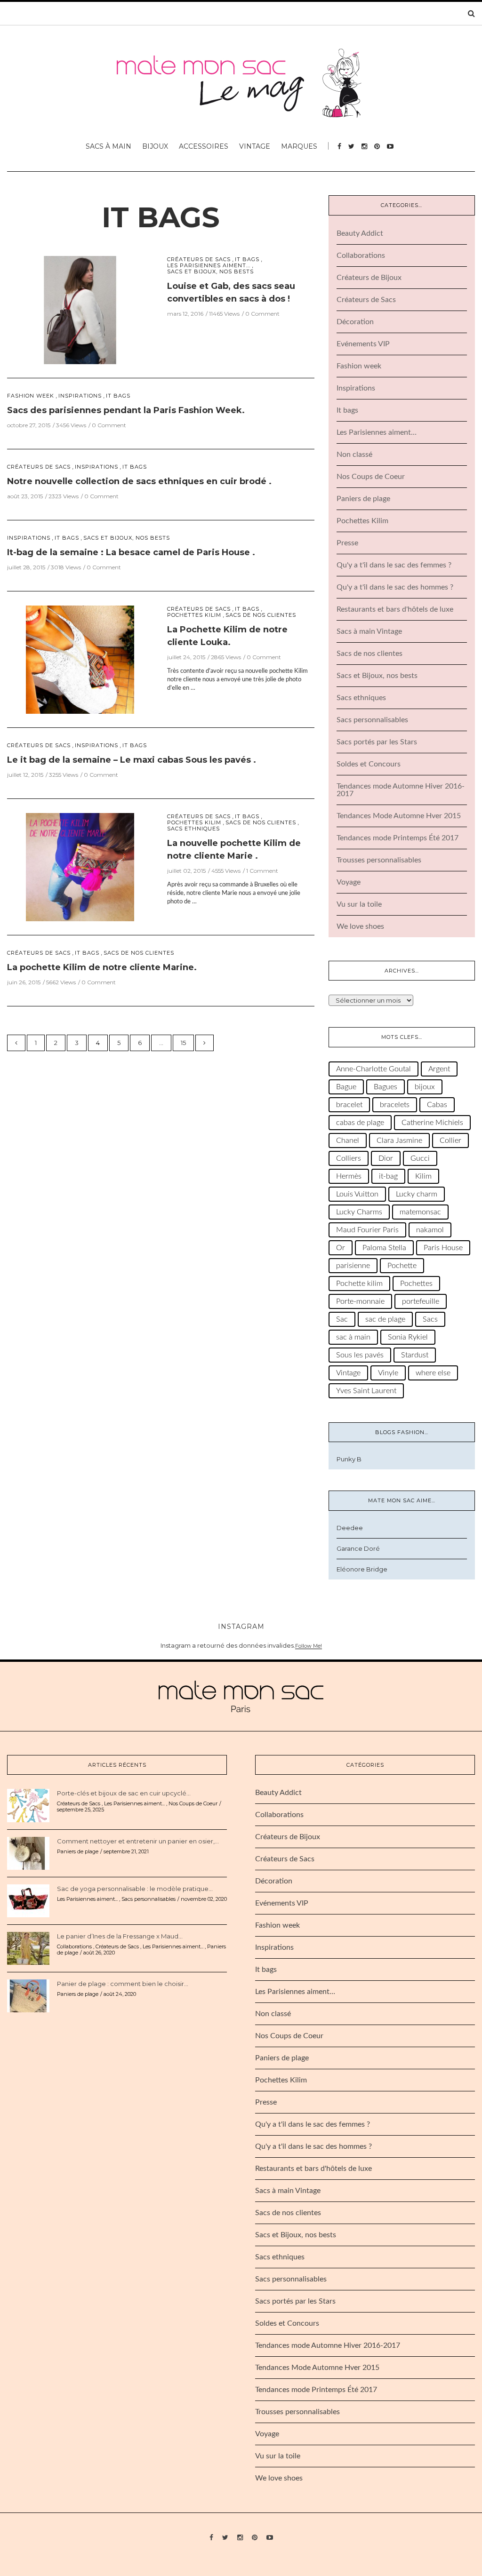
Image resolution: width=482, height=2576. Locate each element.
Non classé (354, 455)
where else (433, 1373)
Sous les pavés (360, 1355)
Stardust (415, 1355)
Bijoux (155, 146)
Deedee (350, 1528)
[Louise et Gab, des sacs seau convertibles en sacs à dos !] (80, 309)
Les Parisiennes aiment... (209, 266)
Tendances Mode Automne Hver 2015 (399, 816)
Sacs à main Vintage (369, 631)
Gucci (420, 1158)
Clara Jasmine (399, 1140)
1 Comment (262, 871)
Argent (439, 1069)
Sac (342, 1319)
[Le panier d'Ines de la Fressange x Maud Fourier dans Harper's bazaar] (28, 1948)
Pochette (402, 1266)
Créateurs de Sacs (199, 259)
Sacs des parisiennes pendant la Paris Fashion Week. (126, 410)
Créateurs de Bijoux (369, 278)
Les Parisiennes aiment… (377, 432)
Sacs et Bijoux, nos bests (210, 272)
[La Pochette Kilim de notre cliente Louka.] (80, 659)
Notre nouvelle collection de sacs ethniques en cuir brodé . (139, 481)
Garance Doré (358, 1548)
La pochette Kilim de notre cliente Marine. (102, 967)
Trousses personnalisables (379, 860)
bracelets (395, 1105)
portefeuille (421, 1301)
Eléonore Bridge (362, 1569)
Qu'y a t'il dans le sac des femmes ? (394, 565)
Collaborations (361, 255)
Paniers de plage (363, 499)
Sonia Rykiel (408, 1337)
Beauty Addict (360, 233)
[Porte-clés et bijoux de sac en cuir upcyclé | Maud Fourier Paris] (28, 1805)
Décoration (355, 322)
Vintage (255, 146)
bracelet (349, 1105)
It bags (161, 217)
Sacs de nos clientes (261, 615)
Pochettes (416, 1284)
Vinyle (388, 1373)
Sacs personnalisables (372, 720)
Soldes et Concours (369, 764)
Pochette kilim (359, 1284)
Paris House (443, 1248)
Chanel (348, 1140)
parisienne (353, 1266)
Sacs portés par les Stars (377, 742)
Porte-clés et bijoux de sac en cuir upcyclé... (124, 1793)
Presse (347, 543)
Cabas (437, 1105)
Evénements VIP (363, 344)
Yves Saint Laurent (366, 1391)
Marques (299, 146)
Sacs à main (108, 146)
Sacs (430, 1319)
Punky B (349, 1459)
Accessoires (204, 146)
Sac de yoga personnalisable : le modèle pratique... (135, 1889)
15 (183, 1043)
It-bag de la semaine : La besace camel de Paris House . (131, 552)
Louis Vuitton (357, 1194)
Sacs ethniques (193, 829)
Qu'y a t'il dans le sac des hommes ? (395, 587)
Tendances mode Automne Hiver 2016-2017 (328, 2345)
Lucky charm (417, 1194)
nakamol (430, 1230)
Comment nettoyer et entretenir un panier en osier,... (138, 1841)
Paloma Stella (384, 1248)
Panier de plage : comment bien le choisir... (123, 1984)
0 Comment (262, 314)
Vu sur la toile (359, 904)
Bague (346, 1087)
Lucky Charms (359, 1212)
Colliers (349, 1158)
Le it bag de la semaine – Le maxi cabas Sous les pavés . (132, 760)
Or (341, 1248)
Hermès (349, 1176)
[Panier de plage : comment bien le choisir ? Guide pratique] (28, 1995)
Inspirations (80, 396)
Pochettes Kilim (194, 615)
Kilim (423, 1176)
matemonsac (420, 1212)
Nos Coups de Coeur (371, 477)
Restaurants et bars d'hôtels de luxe (395, 609)
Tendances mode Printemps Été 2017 (398, 838)
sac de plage (385, 1319)
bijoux (425, 1087)
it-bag (388, 1176)
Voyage (349, 882)
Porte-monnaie (360, 1301)
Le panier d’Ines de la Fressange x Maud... (120, 1936)
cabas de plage (360, 1123)
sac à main (353, 1337)
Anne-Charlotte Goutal (374, 1069)
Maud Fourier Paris (367, 1230)
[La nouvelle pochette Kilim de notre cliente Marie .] (80, 866)
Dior (386, 1158)
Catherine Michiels (432, 1123)
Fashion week (31, 396)
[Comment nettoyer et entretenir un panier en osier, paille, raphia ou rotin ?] (28, 1853)
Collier (450, 1140)
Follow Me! (309, 1646)
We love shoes (360, 926)
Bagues (386, 1087)
